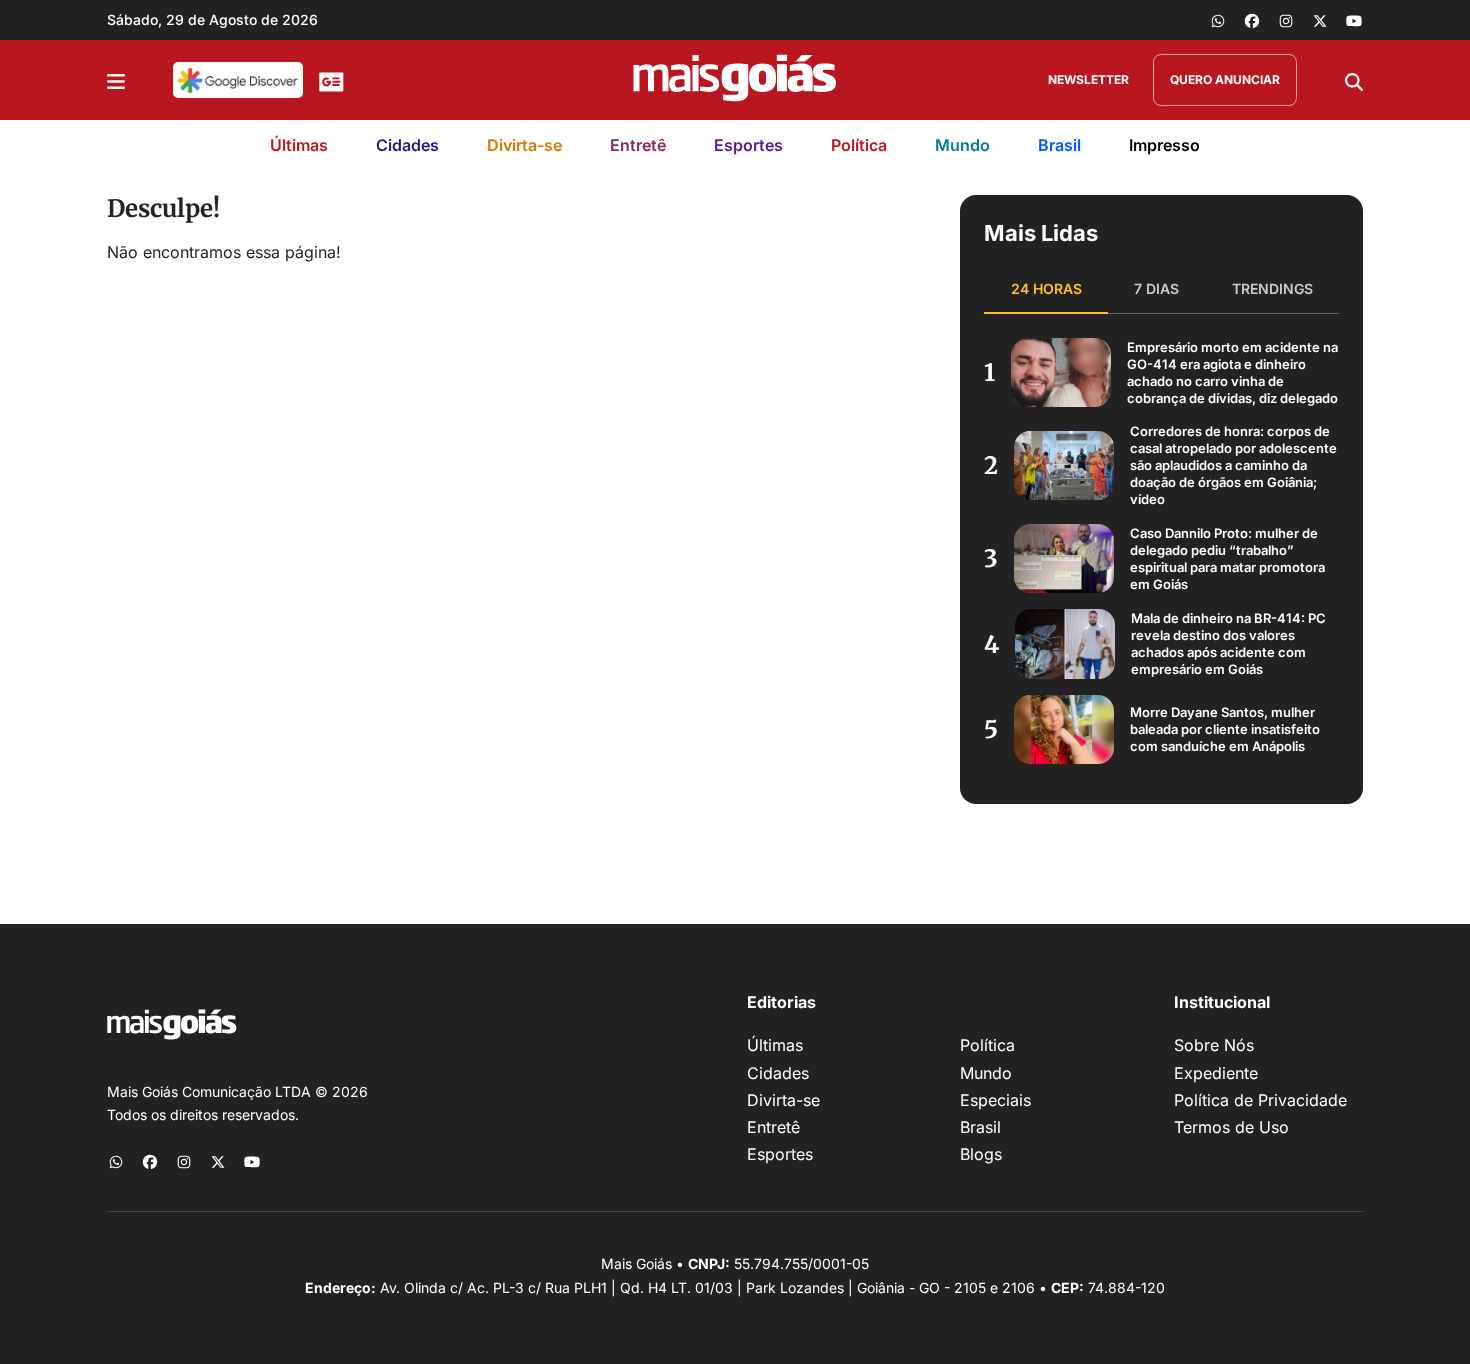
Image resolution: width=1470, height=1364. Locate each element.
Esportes (748, 145)
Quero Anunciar (1225, 79)
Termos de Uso (1231, 1127)
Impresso (1164, 145)
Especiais (995, 1100)
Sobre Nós (1214, 1045)
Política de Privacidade (1260, 1100)
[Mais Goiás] (735, 80)
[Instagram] (1286, 20)
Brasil (1059, 145)
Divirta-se (524, 145)
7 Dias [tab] (1156, 288)
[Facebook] (1252, 20)
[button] (116, 80)
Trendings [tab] (1272, 288)
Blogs (981, 1154)
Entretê (638, 145)
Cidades (407, 145)
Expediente (1216, 1073)
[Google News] (331, 80)
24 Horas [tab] (1046, 288)
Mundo (962, 145)
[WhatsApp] (1218, 20)
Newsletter (1088, 79)
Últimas (299, 145)
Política (859, 145)
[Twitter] (1320, 20)
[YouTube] (1354, 20)
